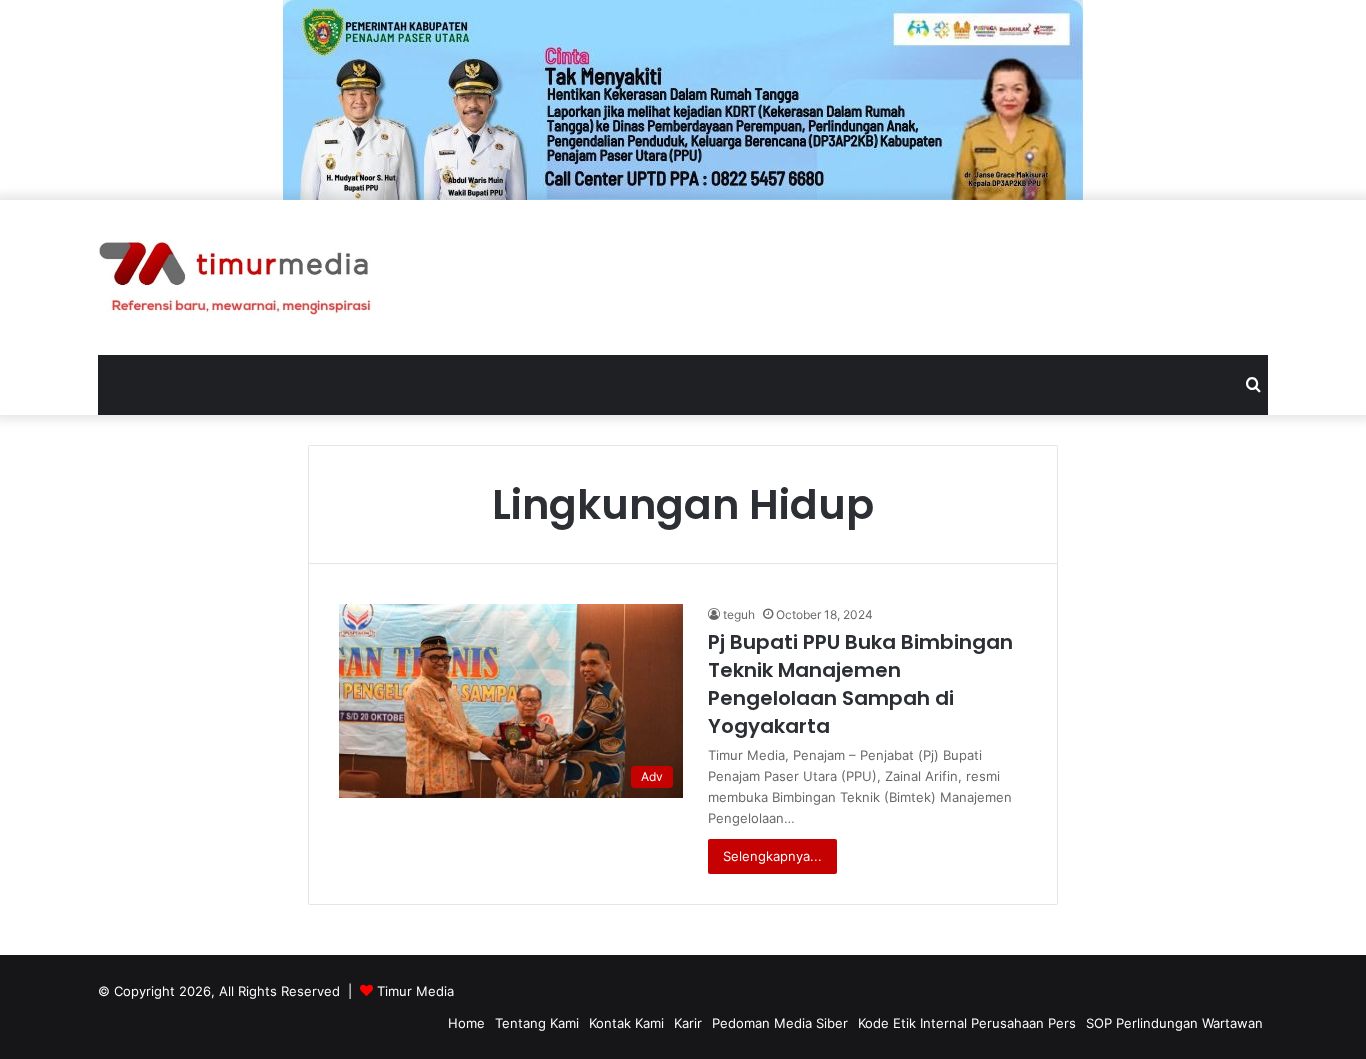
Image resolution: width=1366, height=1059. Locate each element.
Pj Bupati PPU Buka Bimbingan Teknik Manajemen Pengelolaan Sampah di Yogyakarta (860, 684)
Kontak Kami (626, 1023)
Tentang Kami (537, 1023)
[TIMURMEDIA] (235, 277)
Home (466, 1023)
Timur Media (415, 991)
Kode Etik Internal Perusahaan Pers (967, 1023)
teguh (739, 614)
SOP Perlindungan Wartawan (1174, 1023)
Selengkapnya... (772, 856)
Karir (688, 1023)
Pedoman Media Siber (780, 1023)
